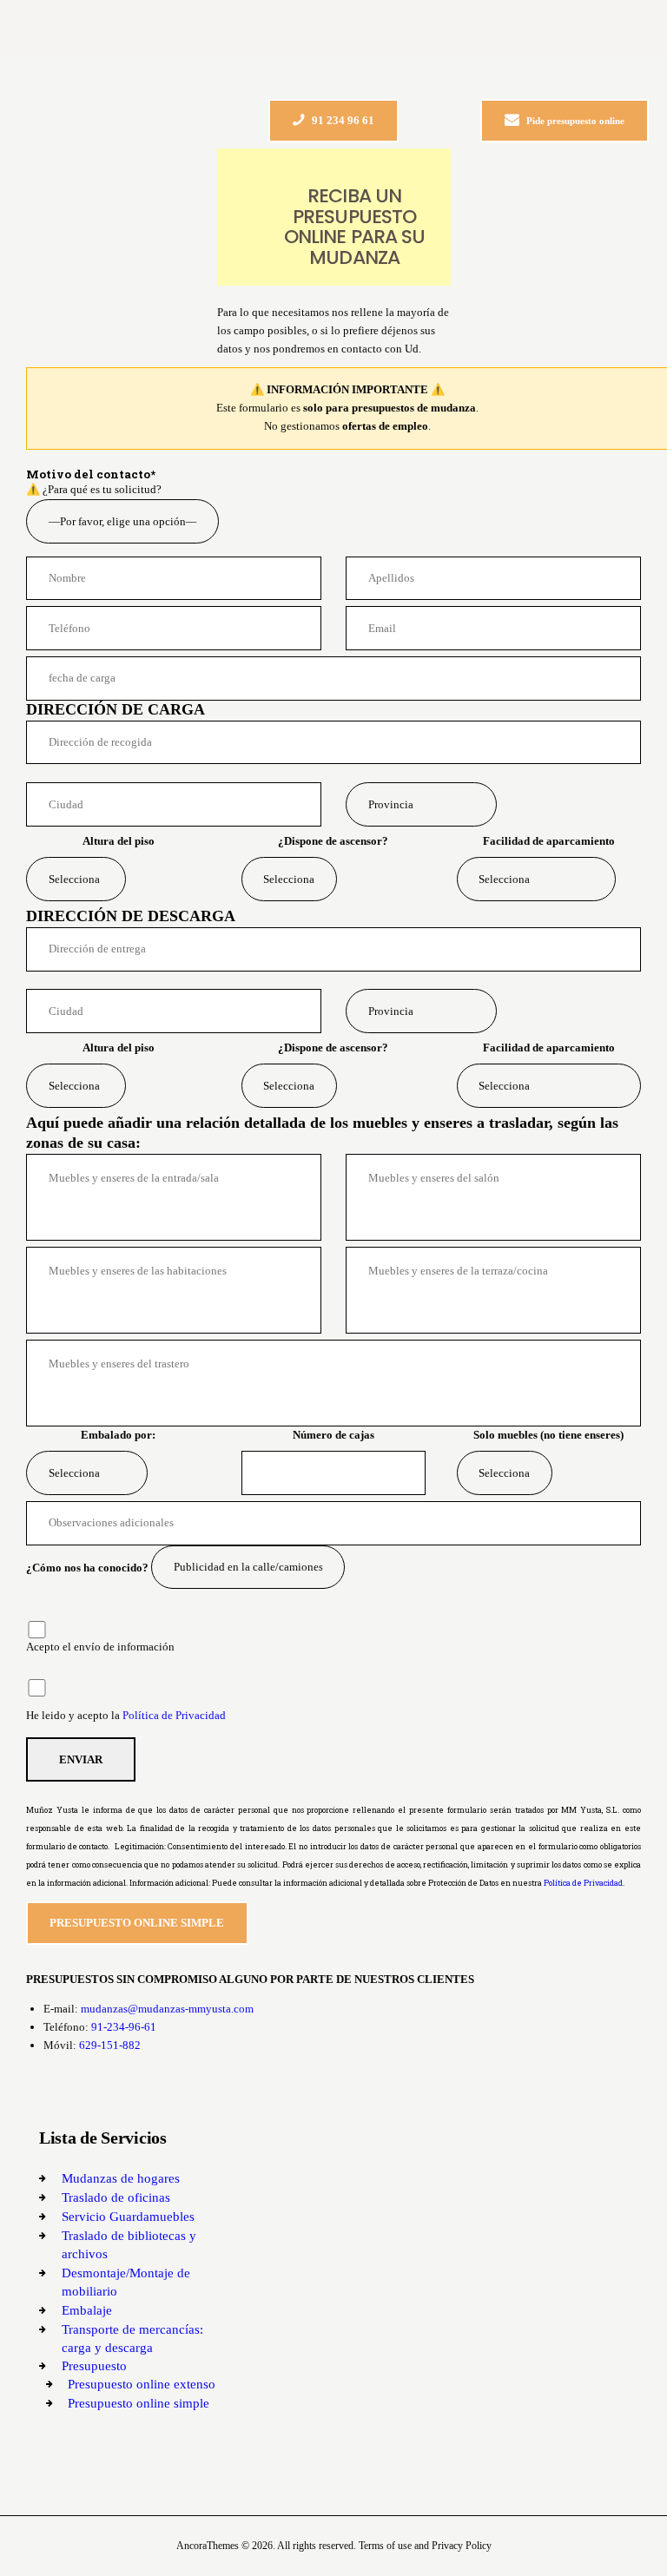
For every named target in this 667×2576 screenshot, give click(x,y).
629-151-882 (110, 2045)
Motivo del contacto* (91, 474)
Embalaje (87, 2310)
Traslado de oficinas (116, 2197)
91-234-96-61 (124, 2027)
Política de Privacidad (174, 1715)
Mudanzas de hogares (121, 2178)
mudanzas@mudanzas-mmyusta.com (167, 2009)
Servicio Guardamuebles (128, 2217)
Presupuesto (94, 2366)
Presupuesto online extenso (142, 2384)
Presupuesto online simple (139, 2403)
